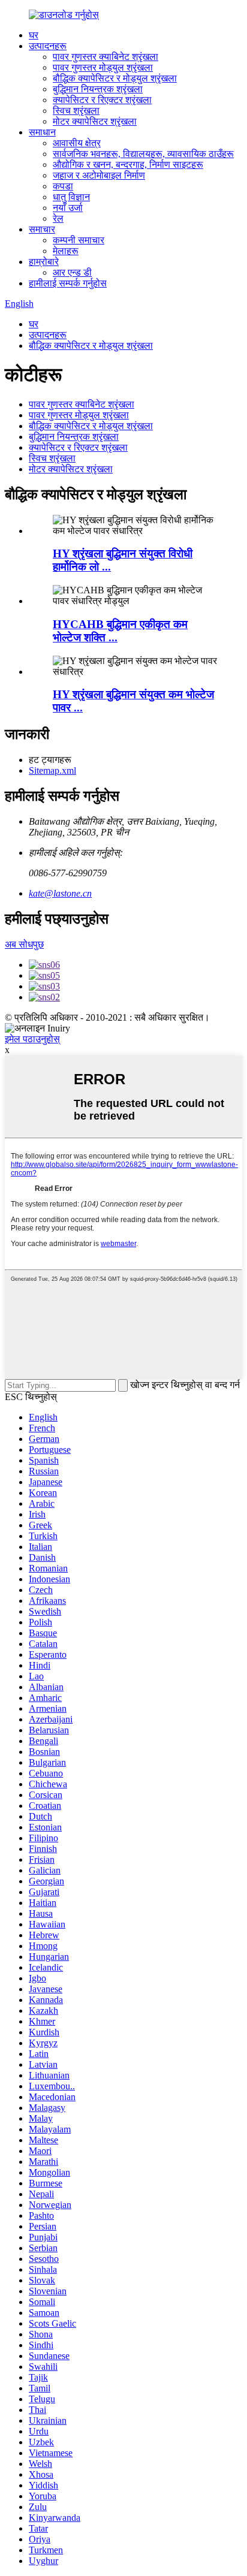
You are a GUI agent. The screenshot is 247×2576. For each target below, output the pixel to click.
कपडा (63, 186)
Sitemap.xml (52, 770)
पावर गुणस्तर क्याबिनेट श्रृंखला (106, 57)
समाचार (42, 229)
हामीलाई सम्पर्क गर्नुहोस (68, 283)
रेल (58, 218)
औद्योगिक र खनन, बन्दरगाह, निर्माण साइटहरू (128, 165)
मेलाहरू (66, 251)
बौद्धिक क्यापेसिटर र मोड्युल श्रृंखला (115, 78)
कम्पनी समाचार (79, 240)
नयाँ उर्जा (68, 208)
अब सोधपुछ (24, 944)
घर (34, 35)
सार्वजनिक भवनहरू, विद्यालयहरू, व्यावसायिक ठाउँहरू (143, 154)
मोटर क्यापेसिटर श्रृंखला (95, 121)
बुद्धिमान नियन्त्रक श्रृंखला (98, 89)
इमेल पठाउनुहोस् (32, 1039)
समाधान (42, 132)
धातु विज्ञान (71, 197)
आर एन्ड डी (72, 272)
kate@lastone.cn (60, 893)
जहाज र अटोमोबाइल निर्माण (99, 175)
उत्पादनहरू (48, 46)
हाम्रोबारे (44, 262)
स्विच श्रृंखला (76, 111)
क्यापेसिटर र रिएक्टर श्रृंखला (102, 100)
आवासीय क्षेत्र (77, 143)
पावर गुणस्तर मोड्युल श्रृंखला (103, 67)
